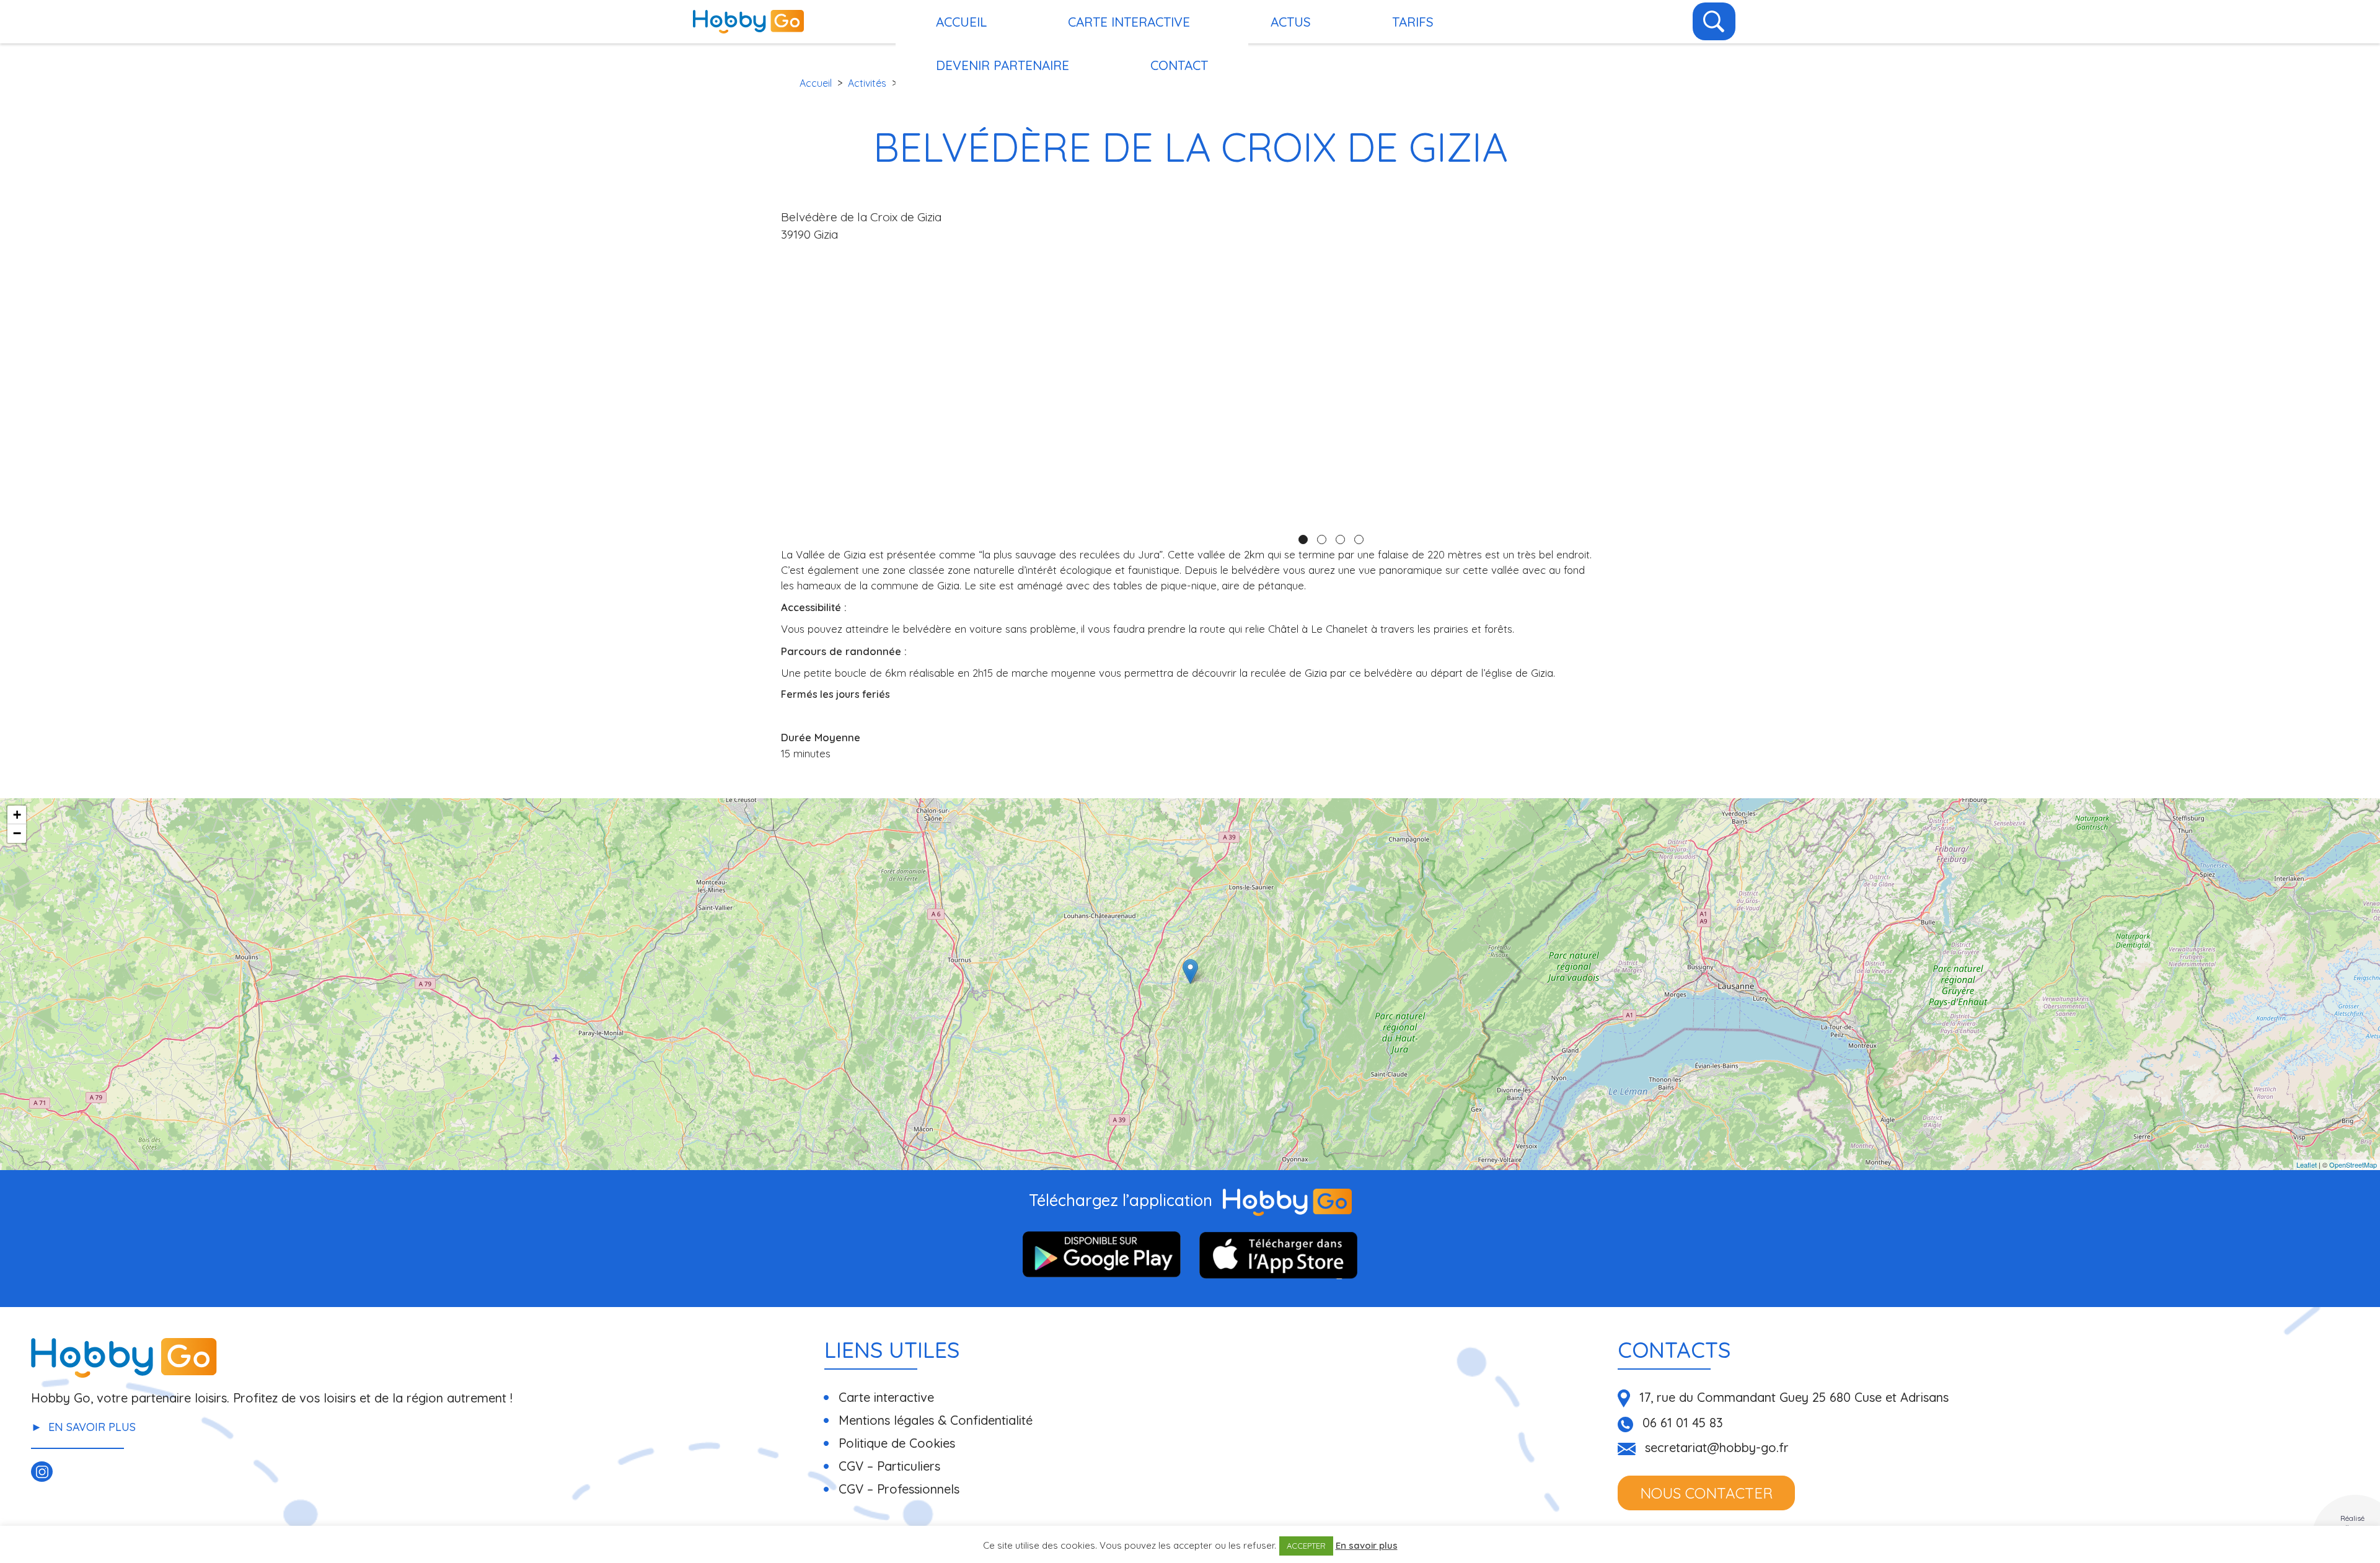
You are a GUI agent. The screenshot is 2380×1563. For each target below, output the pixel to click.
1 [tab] (1303, 539)
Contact (1179, 65)
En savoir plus (92, 1427)
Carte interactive (1129, 22)
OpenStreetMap (2353, 1165)
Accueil (816, 83)
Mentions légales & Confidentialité (936, 1420)
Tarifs (1413, 22)
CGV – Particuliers (889, 1466)
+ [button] (17, 815)
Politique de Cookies (897, 1443)
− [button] (17, 833)
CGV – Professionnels (899, 1489)
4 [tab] (1359, 539)
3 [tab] (1340, 539)
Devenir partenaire (1003, 65)
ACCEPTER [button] (1306, 1546)
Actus (1291, 22)
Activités (867, 83)
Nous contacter (1706, 1493)
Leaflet (2307, 1165)
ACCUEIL (961, 22)
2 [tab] (1322, 539)
